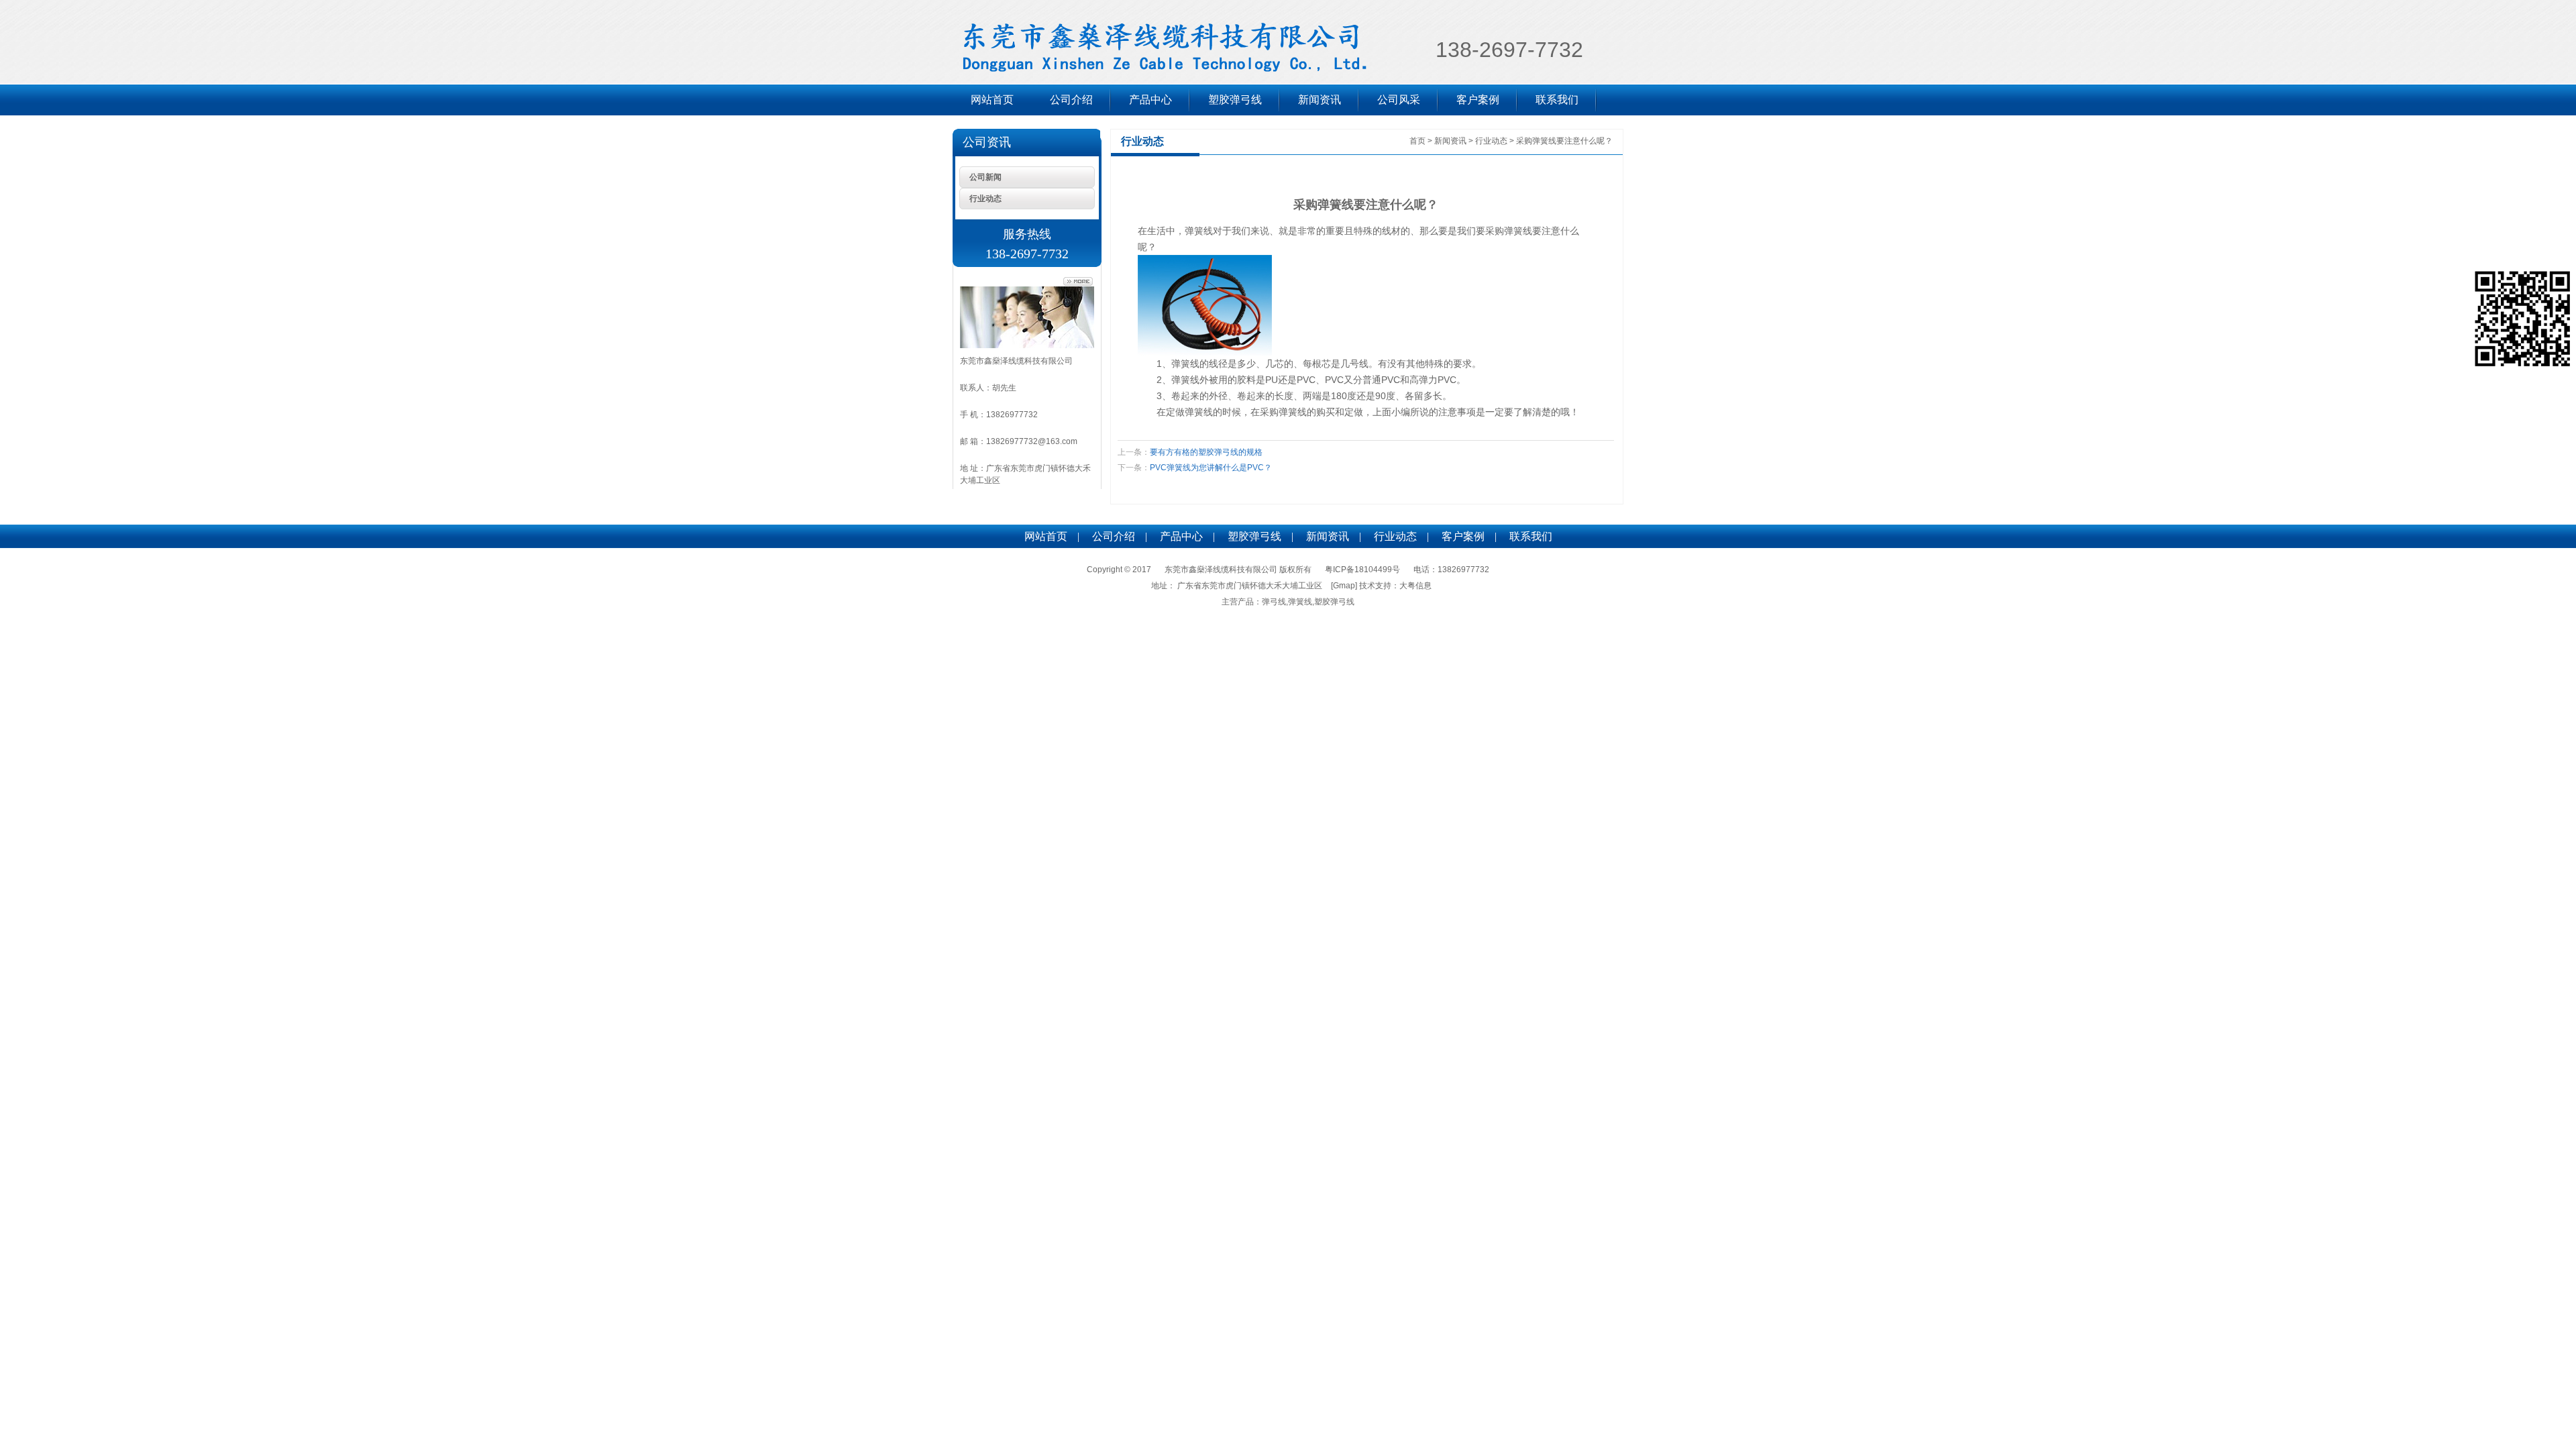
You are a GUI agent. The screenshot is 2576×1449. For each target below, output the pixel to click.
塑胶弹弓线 (1235, 100)
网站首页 (992, 100)
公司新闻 (985, 177)
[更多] (1078, 282)
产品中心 (1150, 100)
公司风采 (1399, 100)
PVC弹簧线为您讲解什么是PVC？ (1211, 468)
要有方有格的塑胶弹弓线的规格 (1206, 452)
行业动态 (985, 199)
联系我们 (1557, 100)
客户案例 (1478, 100)
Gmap (1344, 586)
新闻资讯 (1320, 100)
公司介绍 (1071, 100)
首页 (1417, 141)
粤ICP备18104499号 (1362, 570)
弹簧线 (1199, 231)
